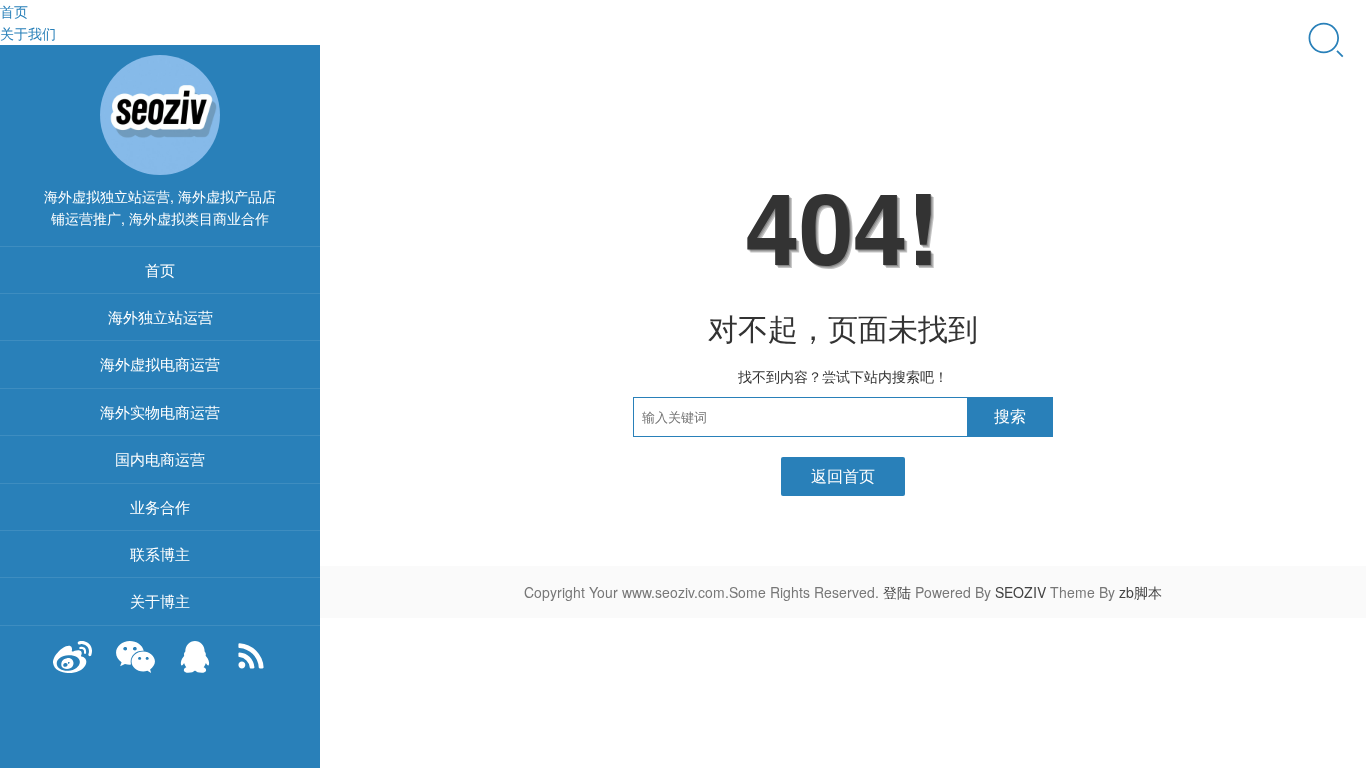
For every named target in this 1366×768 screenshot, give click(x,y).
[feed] (251, 667)
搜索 (1010, 416)
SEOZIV (1020, 592)
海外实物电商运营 (160, 411)
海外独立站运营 (160, 316)
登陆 (897, 592)
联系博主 (160, 553)
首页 (14, 11)
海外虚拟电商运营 (160, 363)
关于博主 (160, 600)
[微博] (73, 667)
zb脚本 (1140, 592)
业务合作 (160, 506)
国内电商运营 (160, 458)
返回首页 (843, 475)
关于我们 (28, 33)
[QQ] (195, 667)
